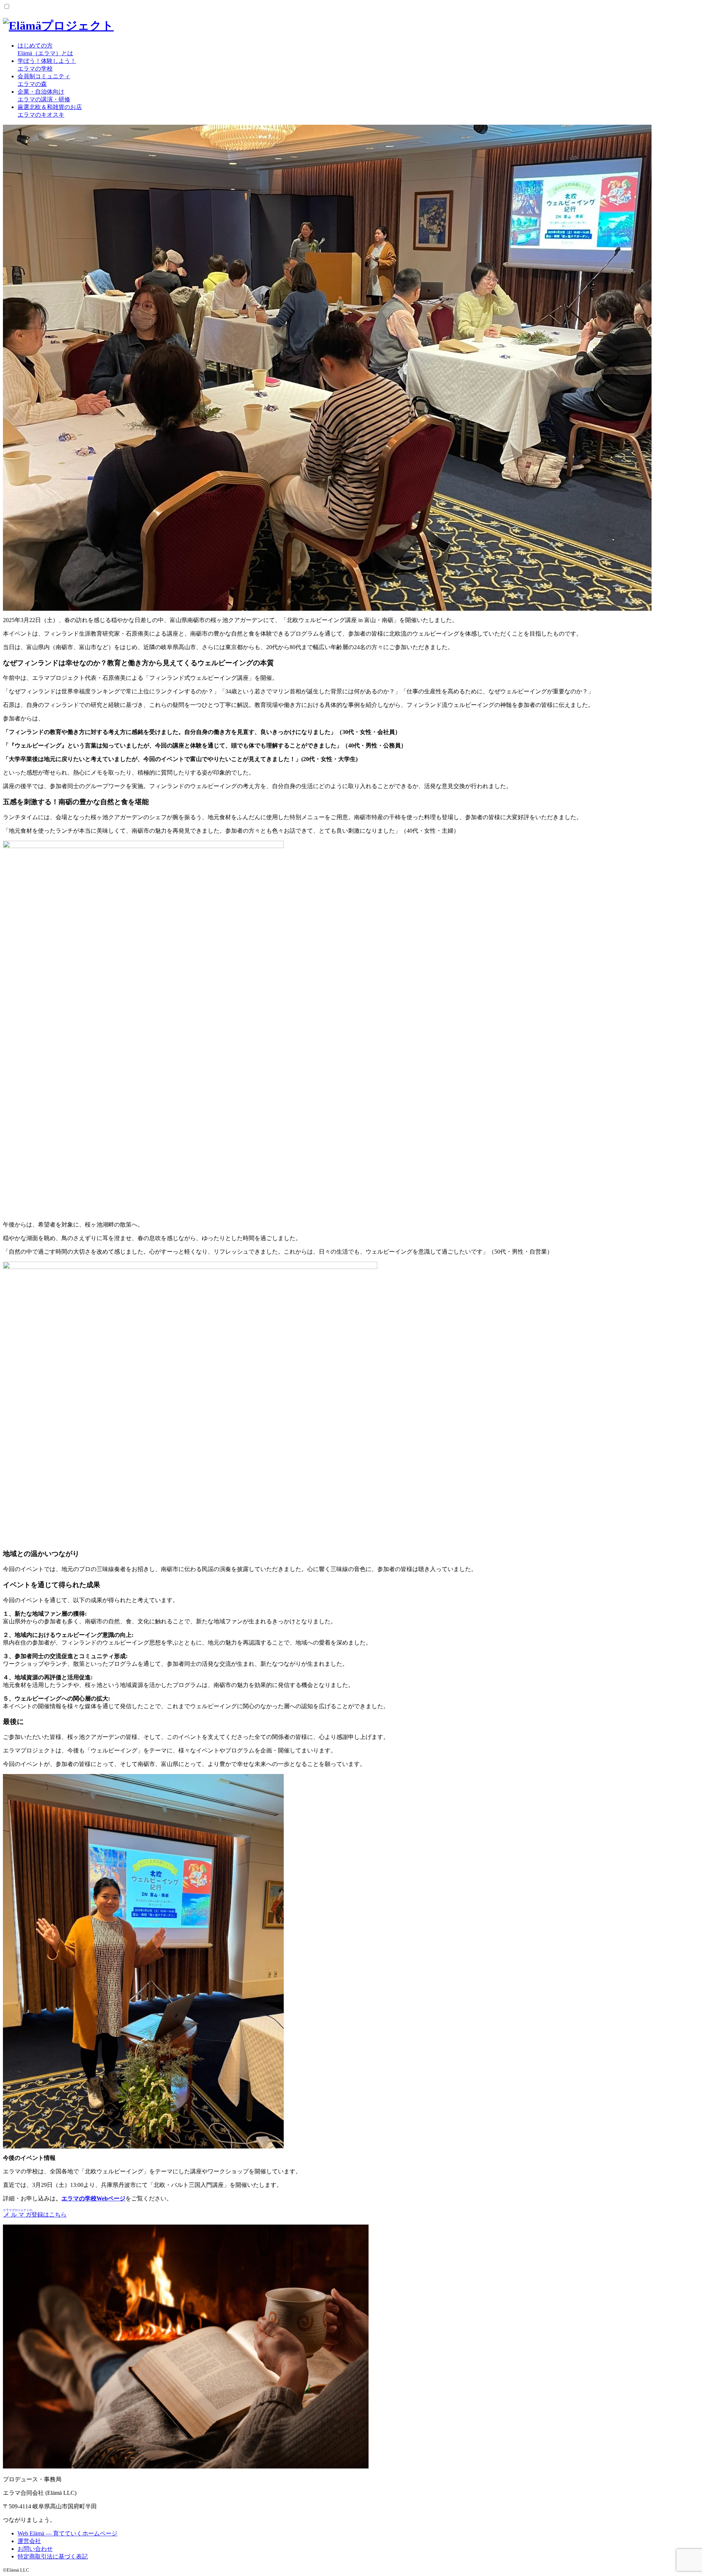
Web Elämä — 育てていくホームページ (67, 2533)
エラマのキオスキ (50, 111)
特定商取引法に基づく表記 (53, 2556)
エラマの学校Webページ (93, 2198)
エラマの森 (44, 80)
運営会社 (29, 2541)
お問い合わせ (35, 2549)
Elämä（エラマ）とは (45, 49)
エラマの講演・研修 (44, 95)
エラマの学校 (47, 65)
